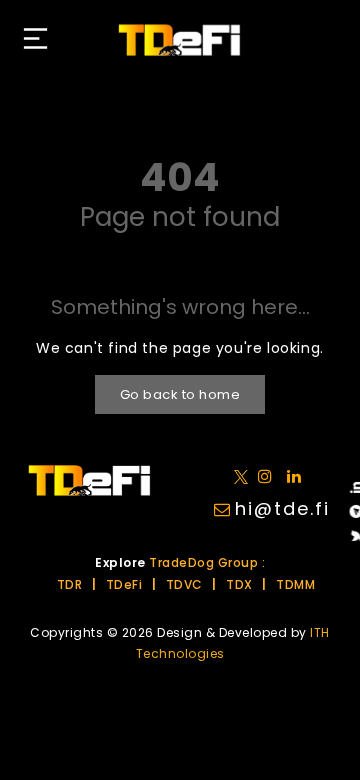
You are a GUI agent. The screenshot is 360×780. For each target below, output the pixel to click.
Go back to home (180, 394)
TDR (70, 584)
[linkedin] (269, 475)
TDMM (295, 584)
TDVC (184, 584)
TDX (239, 584)
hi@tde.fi (282, 508)
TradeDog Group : (207, 562)
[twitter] (244, 475)
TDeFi (124, 584)
